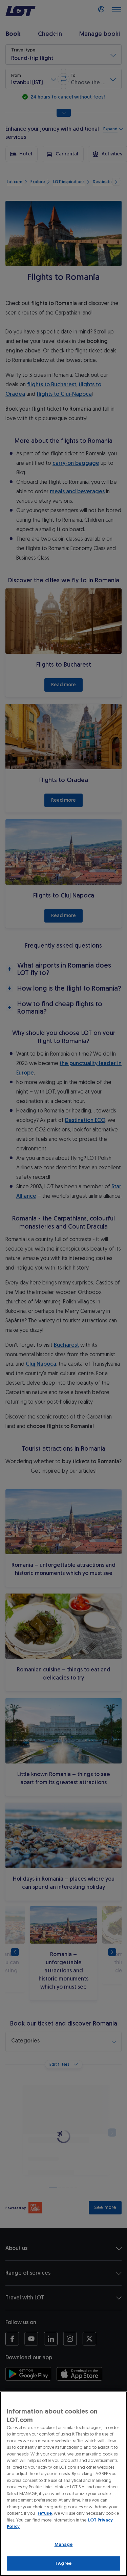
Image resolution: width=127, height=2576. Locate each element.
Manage (64, 2544)
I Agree (63, 2563)
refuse (45, 2513)
